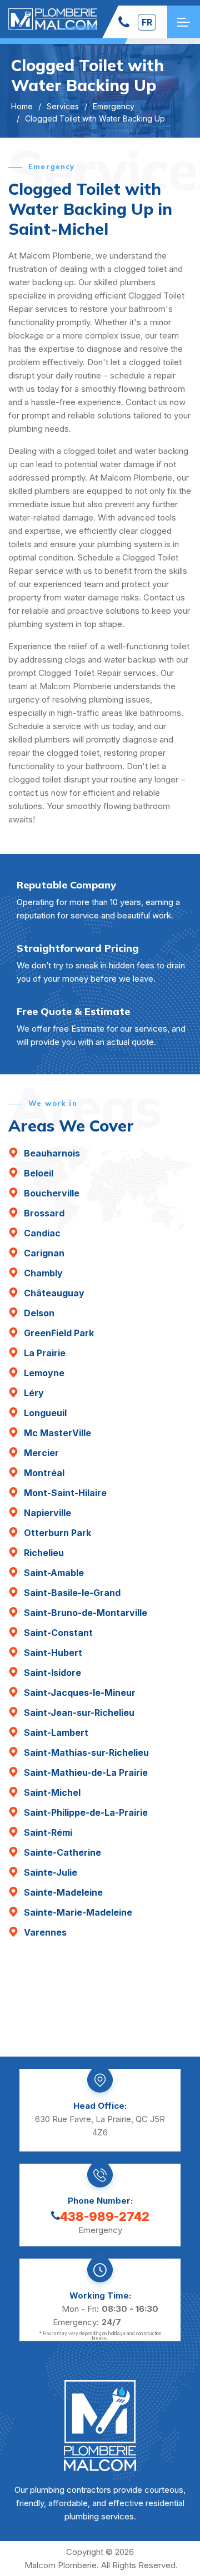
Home (22, 106)
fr (147, 22)
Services (63, 106)
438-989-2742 (105, 2216)
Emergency (114, 106)
